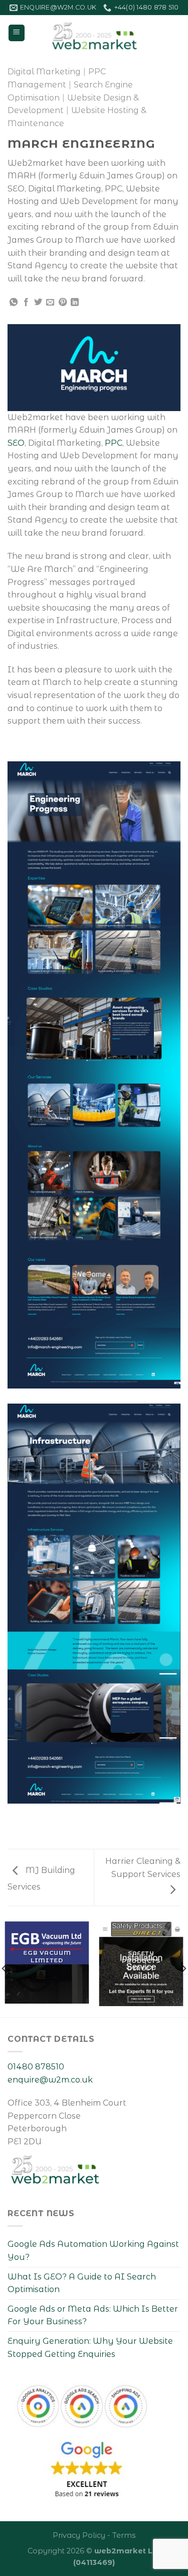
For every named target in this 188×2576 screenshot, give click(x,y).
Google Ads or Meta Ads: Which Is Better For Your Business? (93, 2315)
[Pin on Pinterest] (63, 303)
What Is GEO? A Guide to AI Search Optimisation (82, 2283)
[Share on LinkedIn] (75, 303)
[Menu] (17, 33)
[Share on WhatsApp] (14, 303)
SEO (16, 443)
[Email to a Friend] (50, 303)
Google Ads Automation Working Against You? (93, 2251)
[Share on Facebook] (26, 303)
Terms (124, 2535)
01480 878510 (36, 2067)
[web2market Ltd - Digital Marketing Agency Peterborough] (94, 33)
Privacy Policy (79, 2535)
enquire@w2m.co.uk (50, 2080)
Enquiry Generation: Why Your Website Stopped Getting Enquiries (90, 2348)
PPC (114, 443)
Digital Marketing (44, 72)
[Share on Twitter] (38, 303)
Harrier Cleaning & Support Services (143, 1868)
